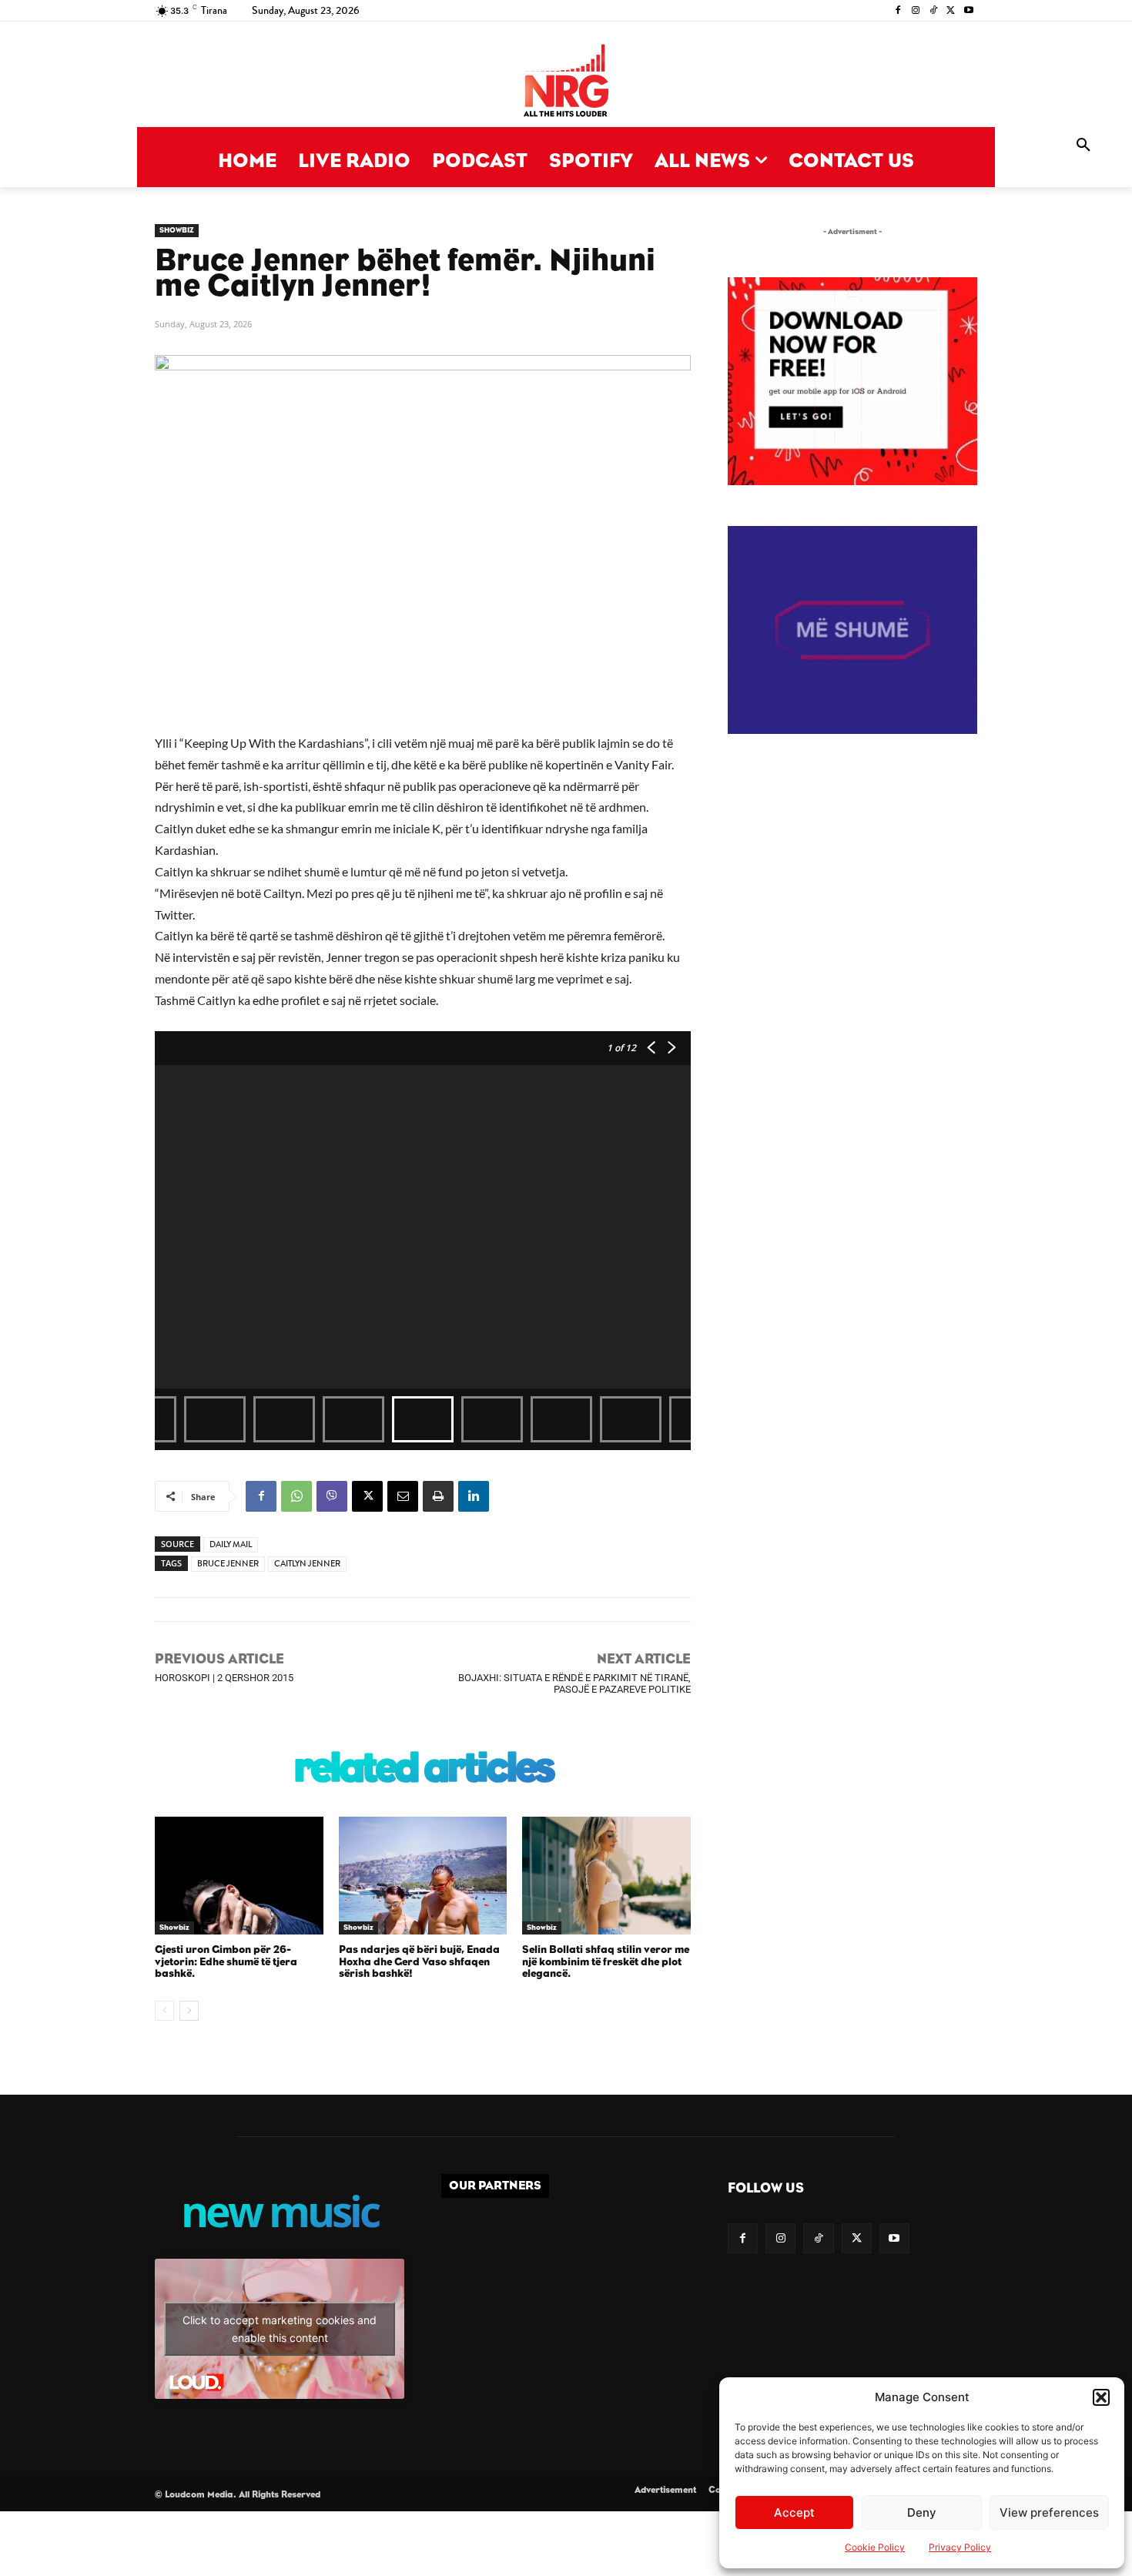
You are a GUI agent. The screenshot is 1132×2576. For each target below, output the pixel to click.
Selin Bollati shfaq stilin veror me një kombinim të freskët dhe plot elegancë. (606, 1962)
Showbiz (177, 230)
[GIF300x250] (852, 630)
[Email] (403, 1496)
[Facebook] (898, 11)
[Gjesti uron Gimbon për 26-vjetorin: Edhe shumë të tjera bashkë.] (239, 1876)
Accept (794, 2512)
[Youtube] (968, 11)
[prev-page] (164, 2011)
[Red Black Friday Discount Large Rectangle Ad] (852, 481)
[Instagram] (916, 11)
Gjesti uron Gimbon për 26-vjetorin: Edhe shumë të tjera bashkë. (226, 1962)
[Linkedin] (474, 1496)
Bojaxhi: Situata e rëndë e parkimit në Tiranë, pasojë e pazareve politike (574, 1683)
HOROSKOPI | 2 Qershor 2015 (224, 1678)
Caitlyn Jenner (307, 1564)
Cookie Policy (875, 2547)
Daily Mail (231, 1544)
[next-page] (189, 2011)
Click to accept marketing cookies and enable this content (280, 2329)
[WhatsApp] (296, 1496)
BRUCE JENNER (228, 1564)
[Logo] (566, 82)
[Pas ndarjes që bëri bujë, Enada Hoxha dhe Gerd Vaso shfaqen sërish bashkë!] (423, 1876)
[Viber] (332, 1496)
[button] (1101, 2397)
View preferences (1049, 2512)
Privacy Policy (960, 2547)
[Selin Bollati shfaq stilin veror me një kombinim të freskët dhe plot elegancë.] (606, 1876)
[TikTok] (934, 11)
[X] (951, 11)
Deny (922, 2512)
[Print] (438, 1496)
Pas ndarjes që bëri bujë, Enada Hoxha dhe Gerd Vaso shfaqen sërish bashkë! (419, 1962)
